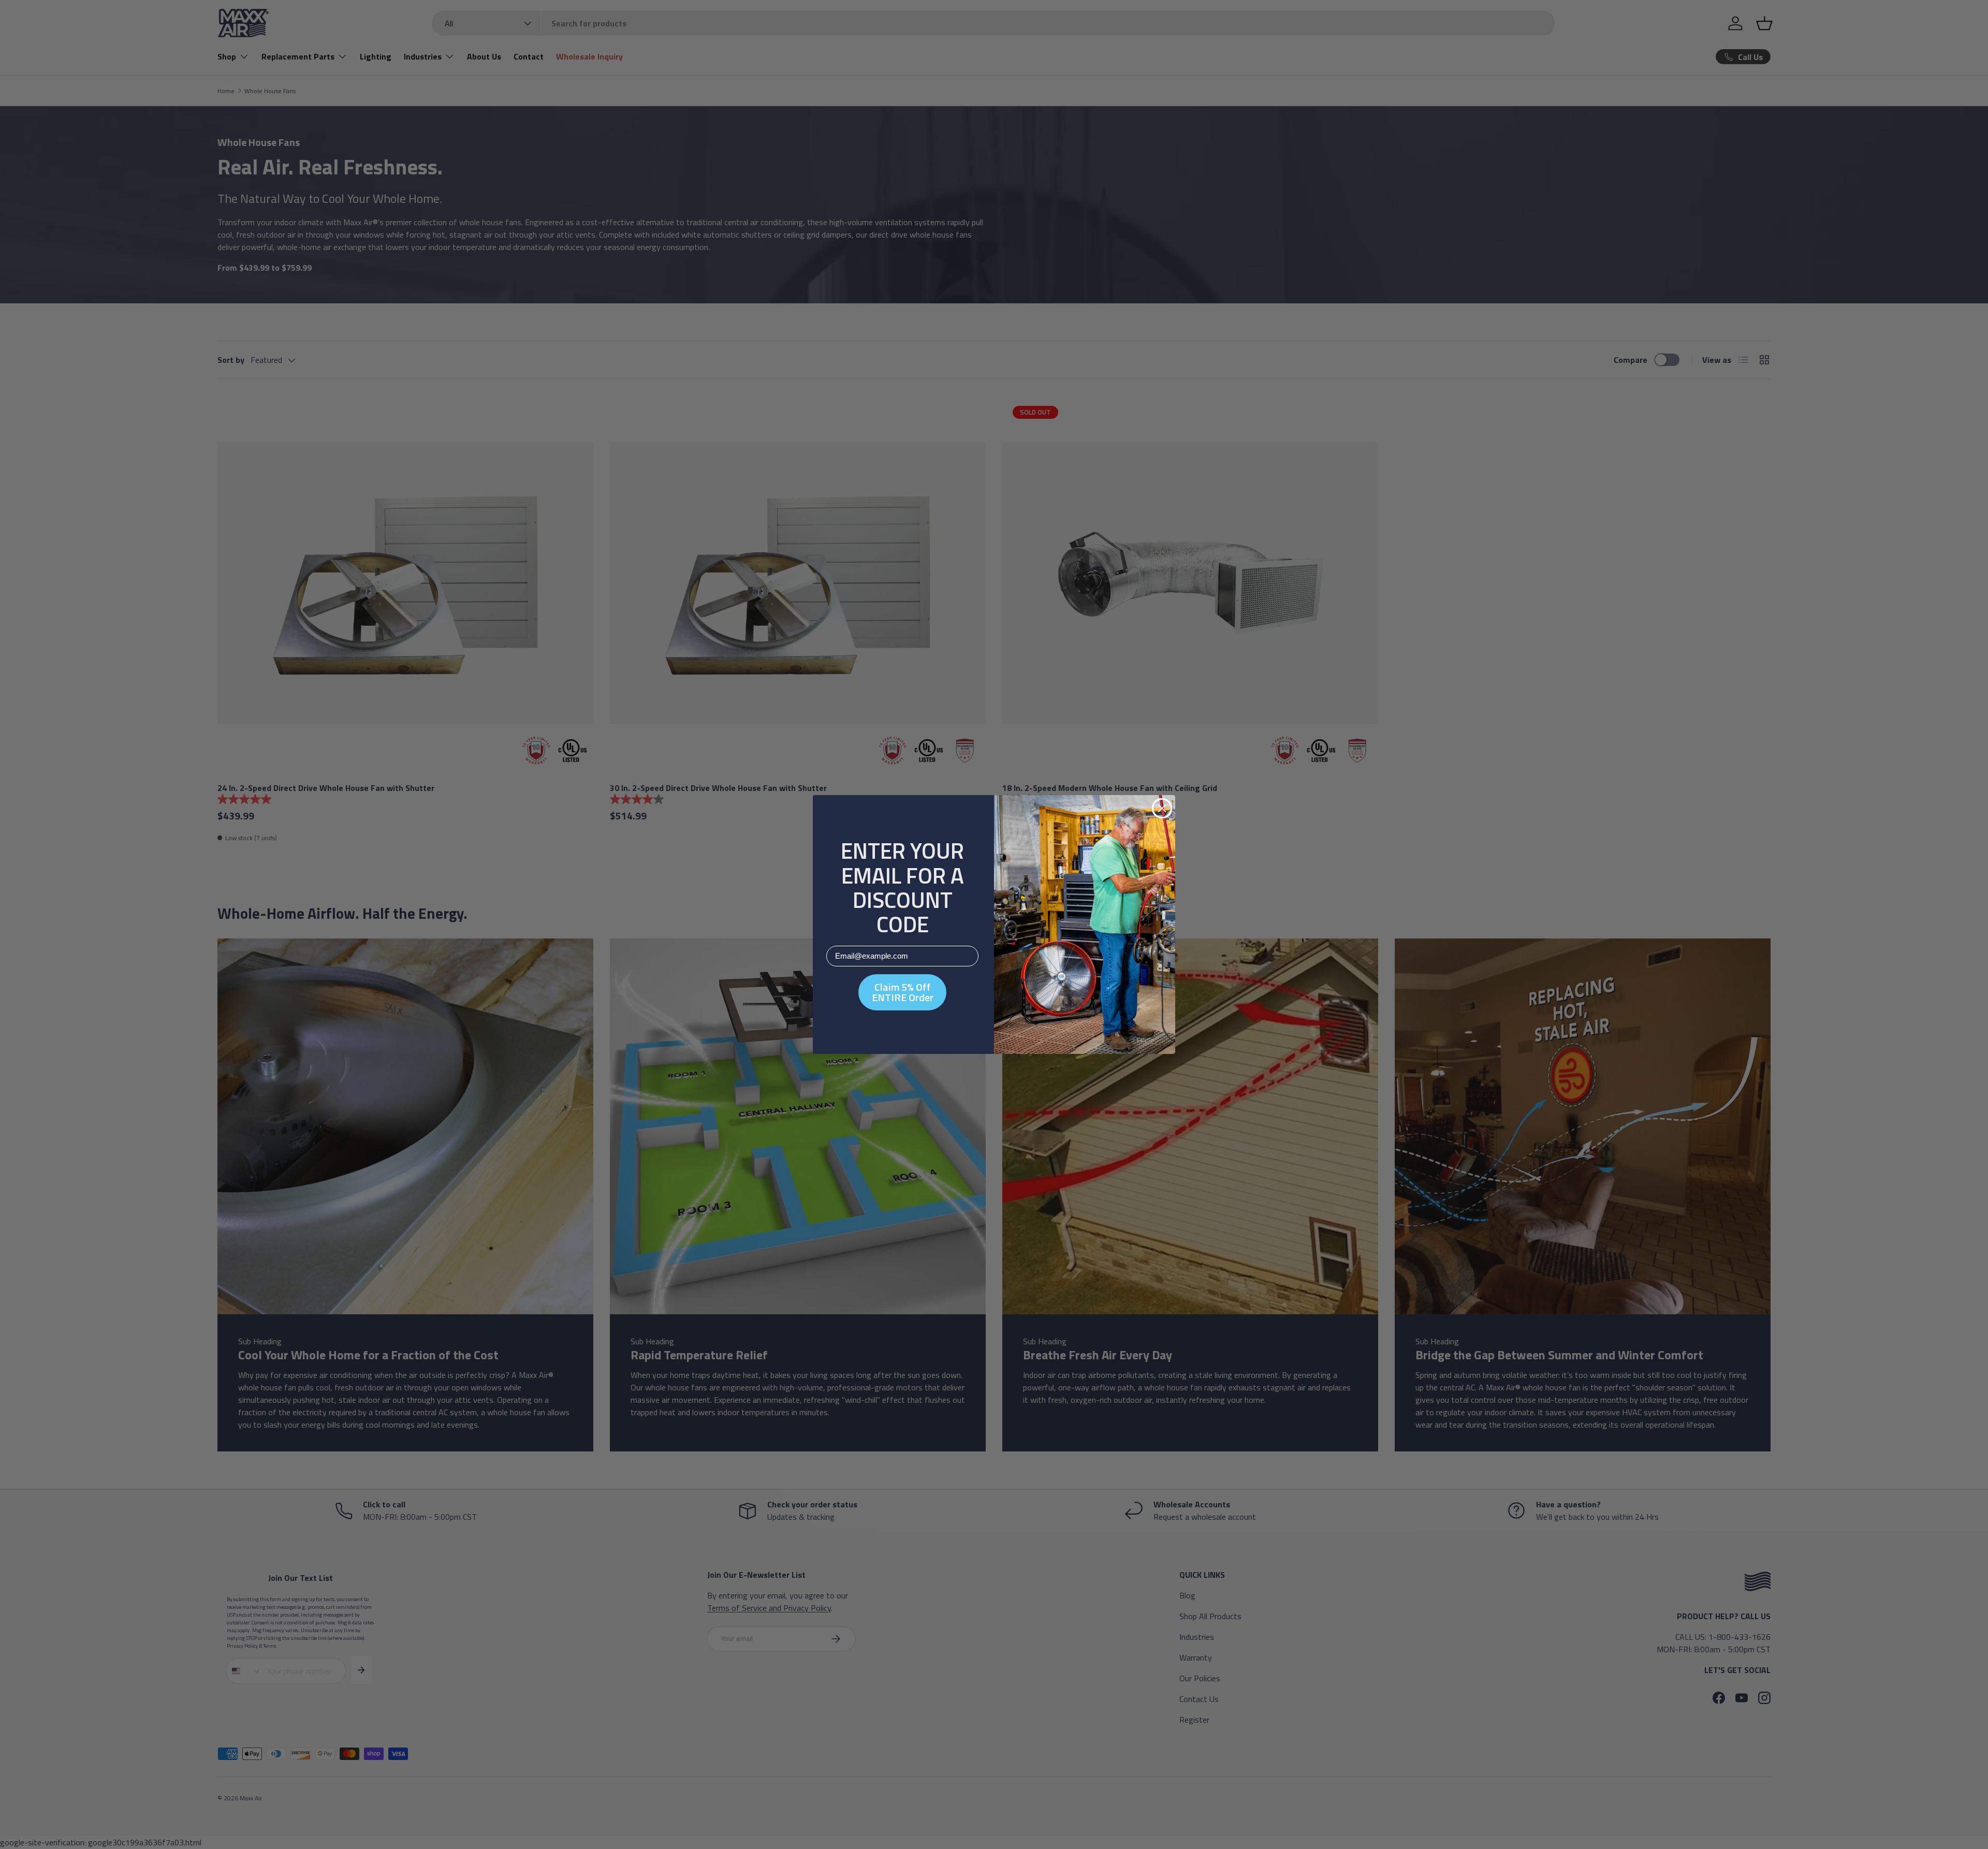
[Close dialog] (1162, 808)
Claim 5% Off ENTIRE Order (903, 992)
